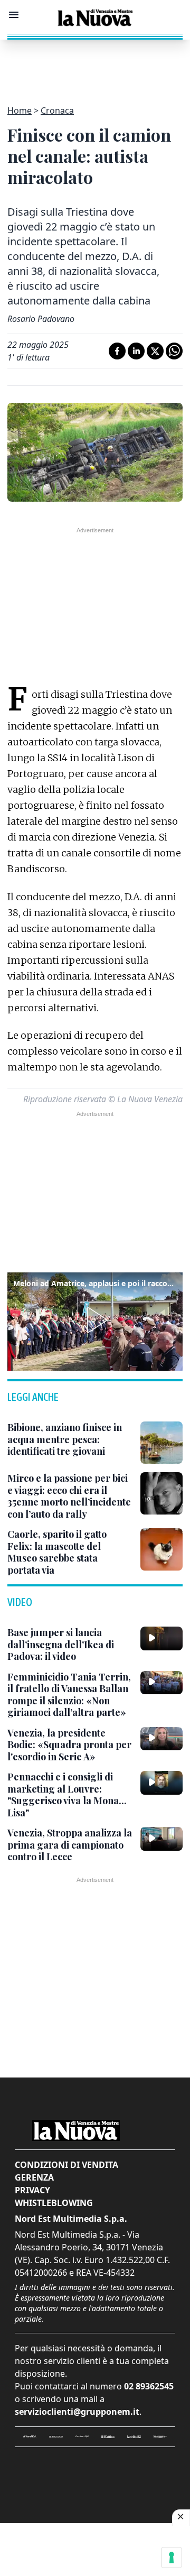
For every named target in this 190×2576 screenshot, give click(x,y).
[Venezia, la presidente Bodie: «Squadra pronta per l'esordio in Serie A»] (161, 1739)
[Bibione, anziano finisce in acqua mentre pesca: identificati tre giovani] (161, 1443)
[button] (95, 1320)
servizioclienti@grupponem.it (77, 2412)
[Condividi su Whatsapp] (174, 351)
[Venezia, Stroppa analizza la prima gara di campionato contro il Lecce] (161, 1839)
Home (20, 110)
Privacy (32, 2190)
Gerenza (34, 2177)
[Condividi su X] (155, 351)
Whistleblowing (54, 2203)
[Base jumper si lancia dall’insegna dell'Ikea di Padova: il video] (161, 1638)
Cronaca (57, 110)
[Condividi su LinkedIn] (136, 351)
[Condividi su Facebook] (117, 351)
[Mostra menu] (14, 15)
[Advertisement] (95, 66)
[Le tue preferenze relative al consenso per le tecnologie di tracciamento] (172, 2557)
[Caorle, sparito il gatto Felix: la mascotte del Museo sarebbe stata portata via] (161, 1549)
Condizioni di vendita (66, 2165)
